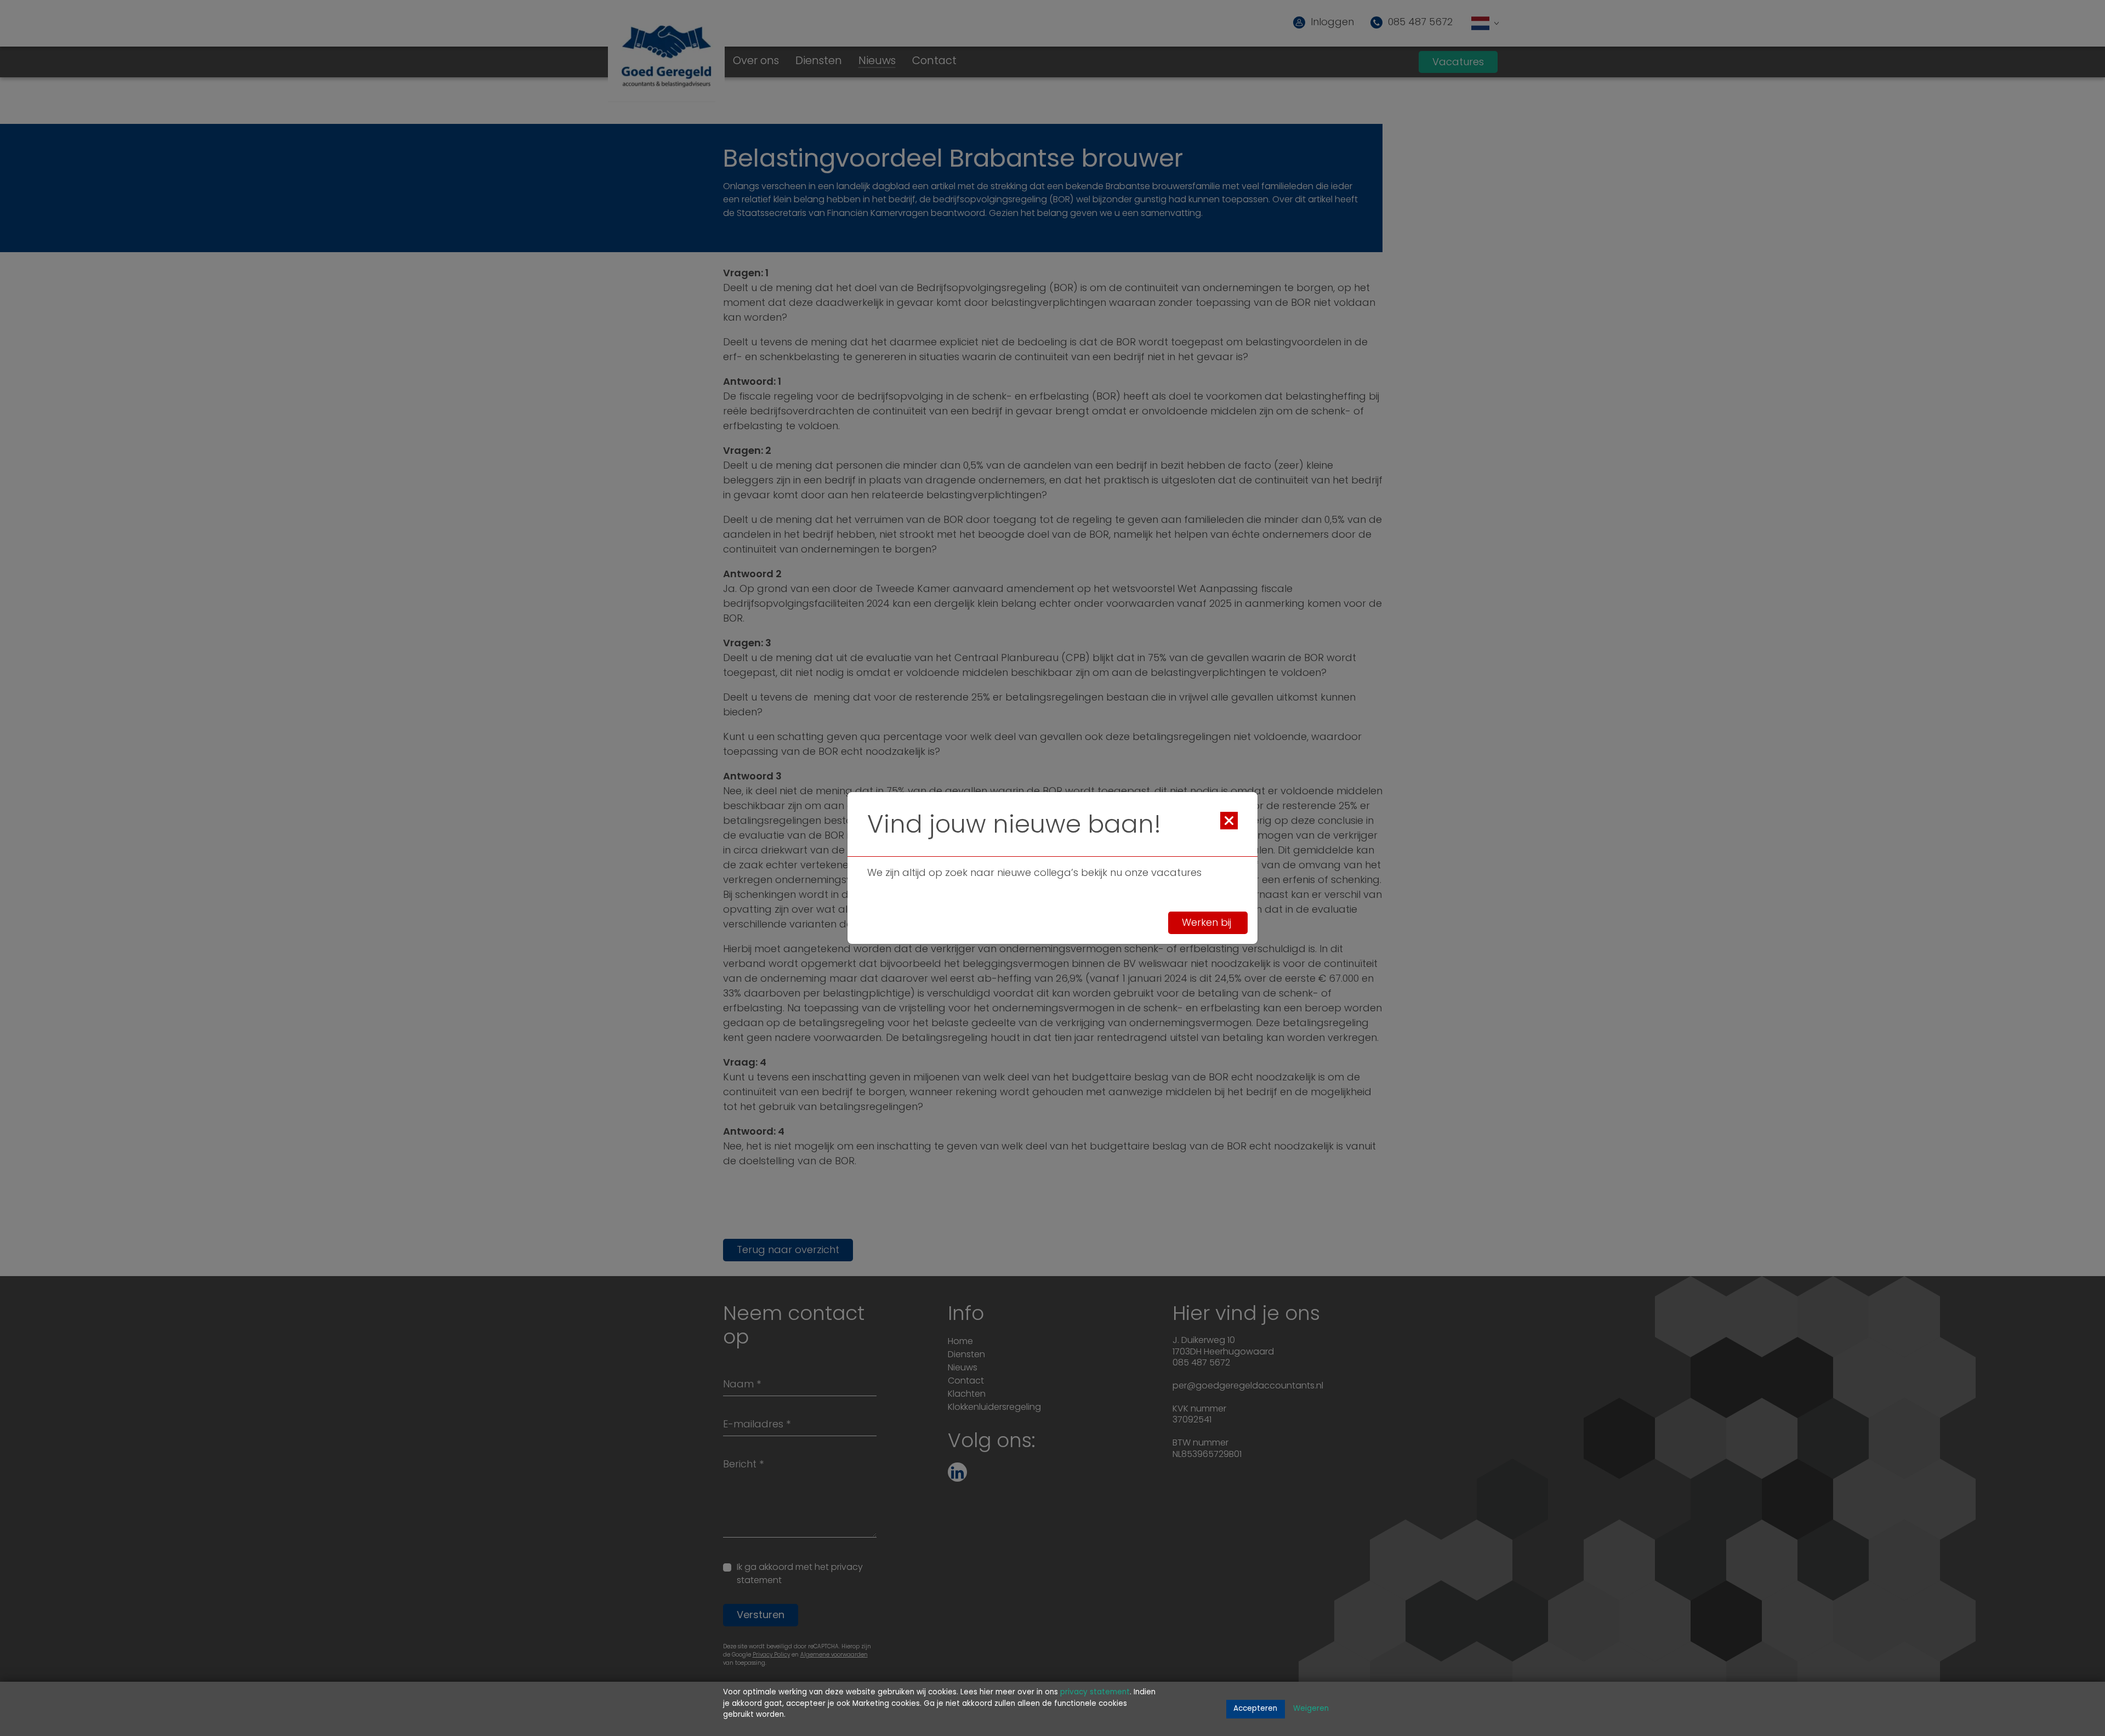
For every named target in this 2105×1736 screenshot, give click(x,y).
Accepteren (1255, 1709)
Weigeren (1311, 1709)
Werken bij (1208, 924)
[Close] (1229, 821)
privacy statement (1095, 1692)
